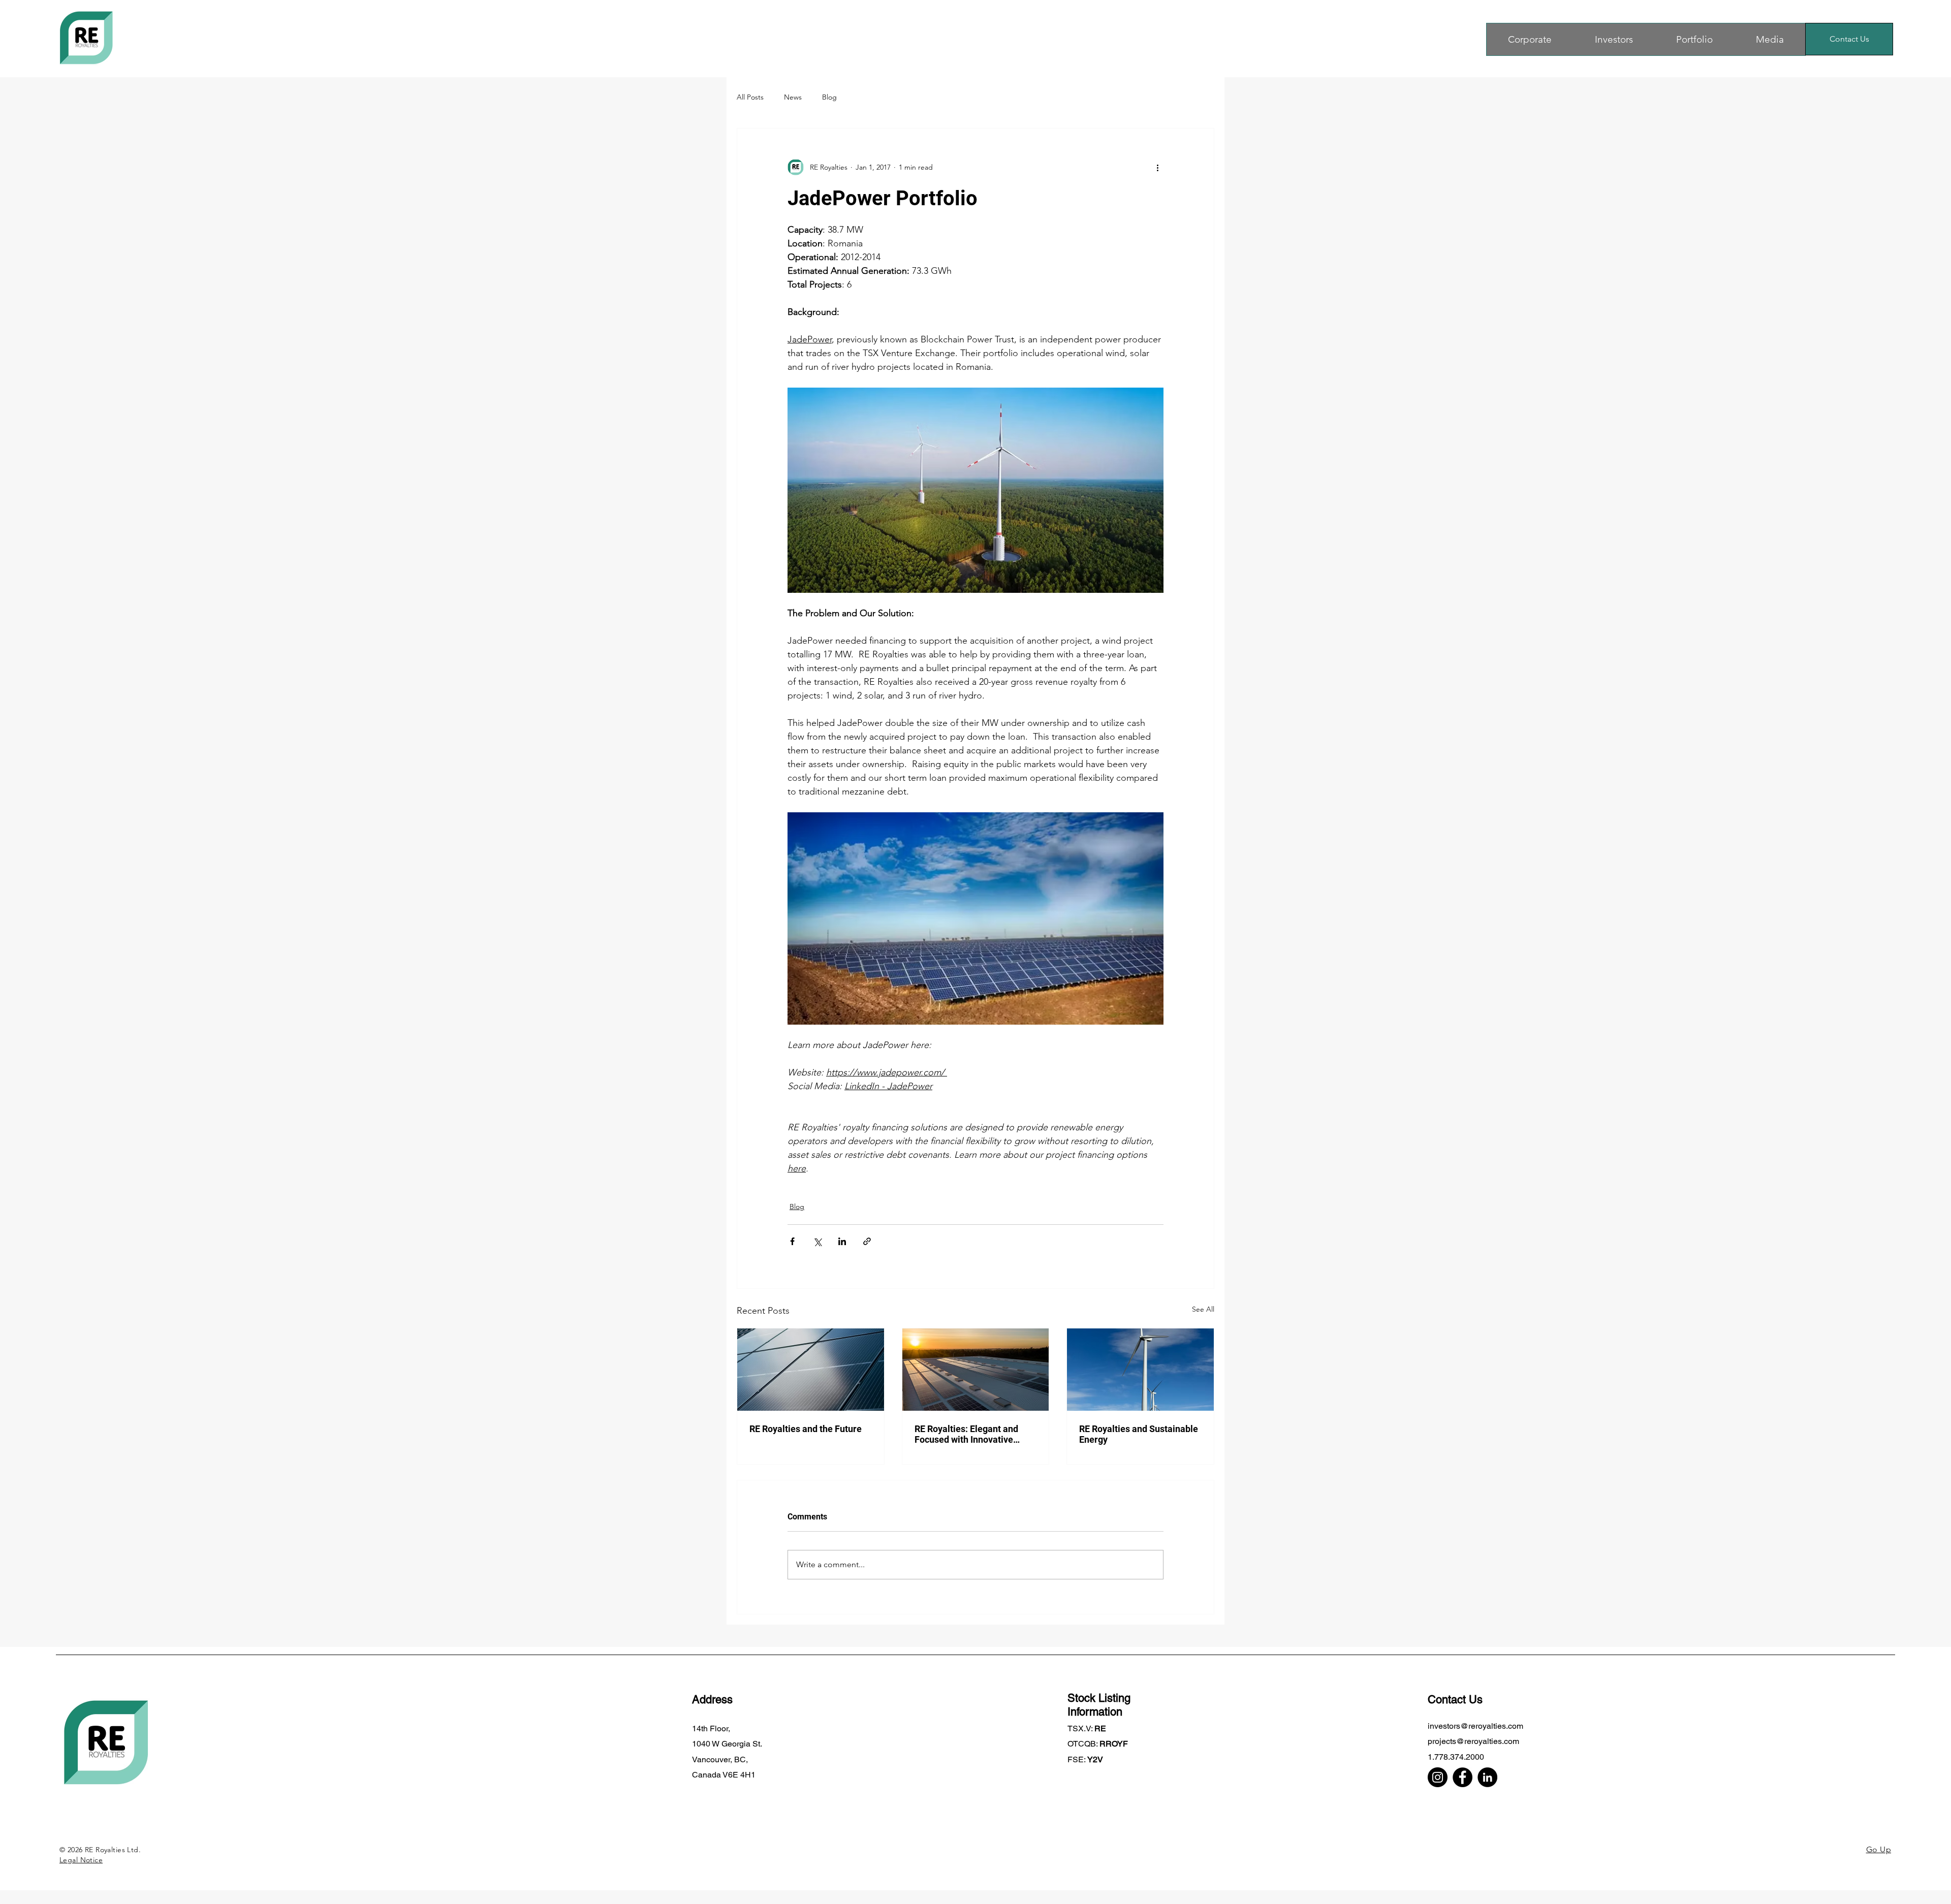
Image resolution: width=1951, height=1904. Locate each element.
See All (1203, 1309)
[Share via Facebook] (792, 1241)
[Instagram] (1438, 1777)
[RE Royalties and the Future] (811, 1370)
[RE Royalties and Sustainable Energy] (1140, 1370)
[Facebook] (1462, 1777)
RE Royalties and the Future (806, 1429)
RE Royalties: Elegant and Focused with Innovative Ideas (966, 1434)
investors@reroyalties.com (1475, 1726)
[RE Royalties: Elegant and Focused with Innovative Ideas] (976, 1370)
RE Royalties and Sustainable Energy (1139, 1434)
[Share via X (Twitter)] (817, 1241)
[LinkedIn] (1487, 1777)
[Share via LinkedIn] (842, 1241)
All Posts (750, 97)
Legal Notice (81, 1860)
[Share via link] (867, 1241)
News (793, 97)
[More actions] (1157, 167)
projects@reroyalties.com (1473, 1741)
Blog (829, 97)
